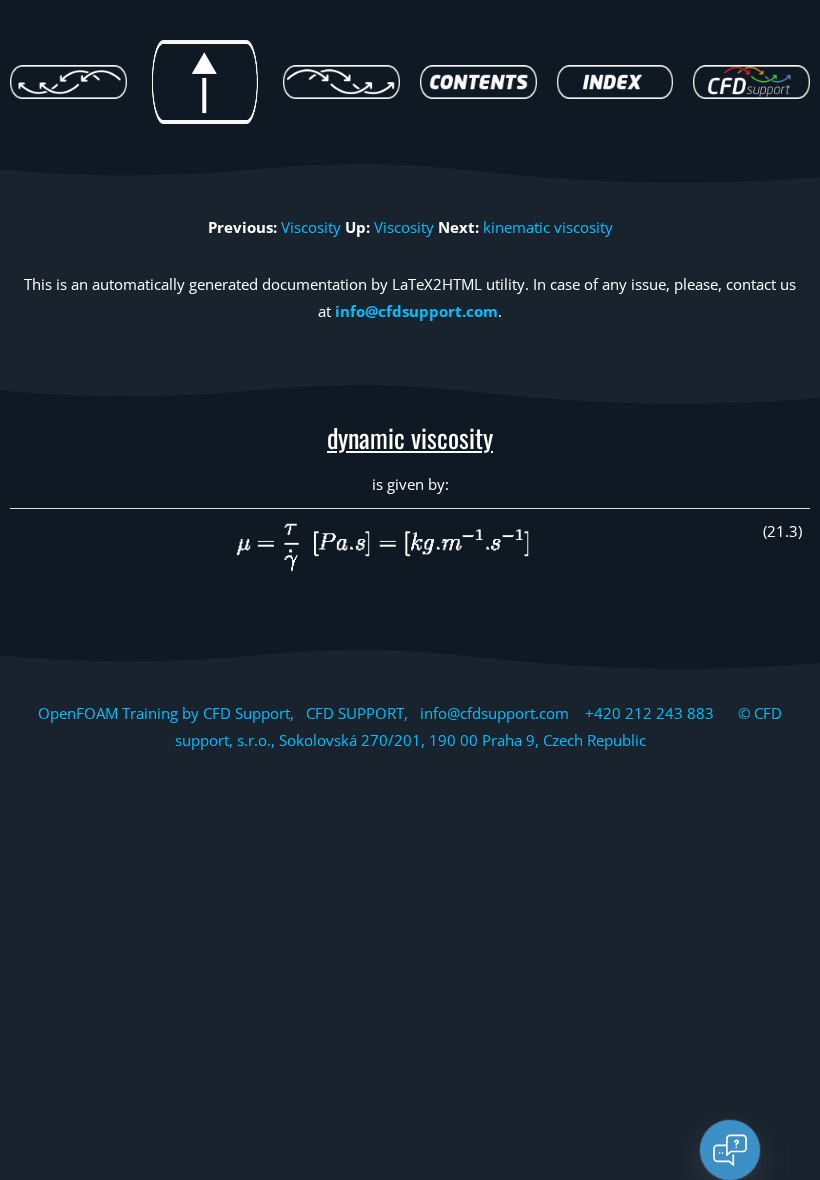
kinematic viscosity (548, 227)
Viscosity (311, 227)
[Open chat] (730, 1150)
